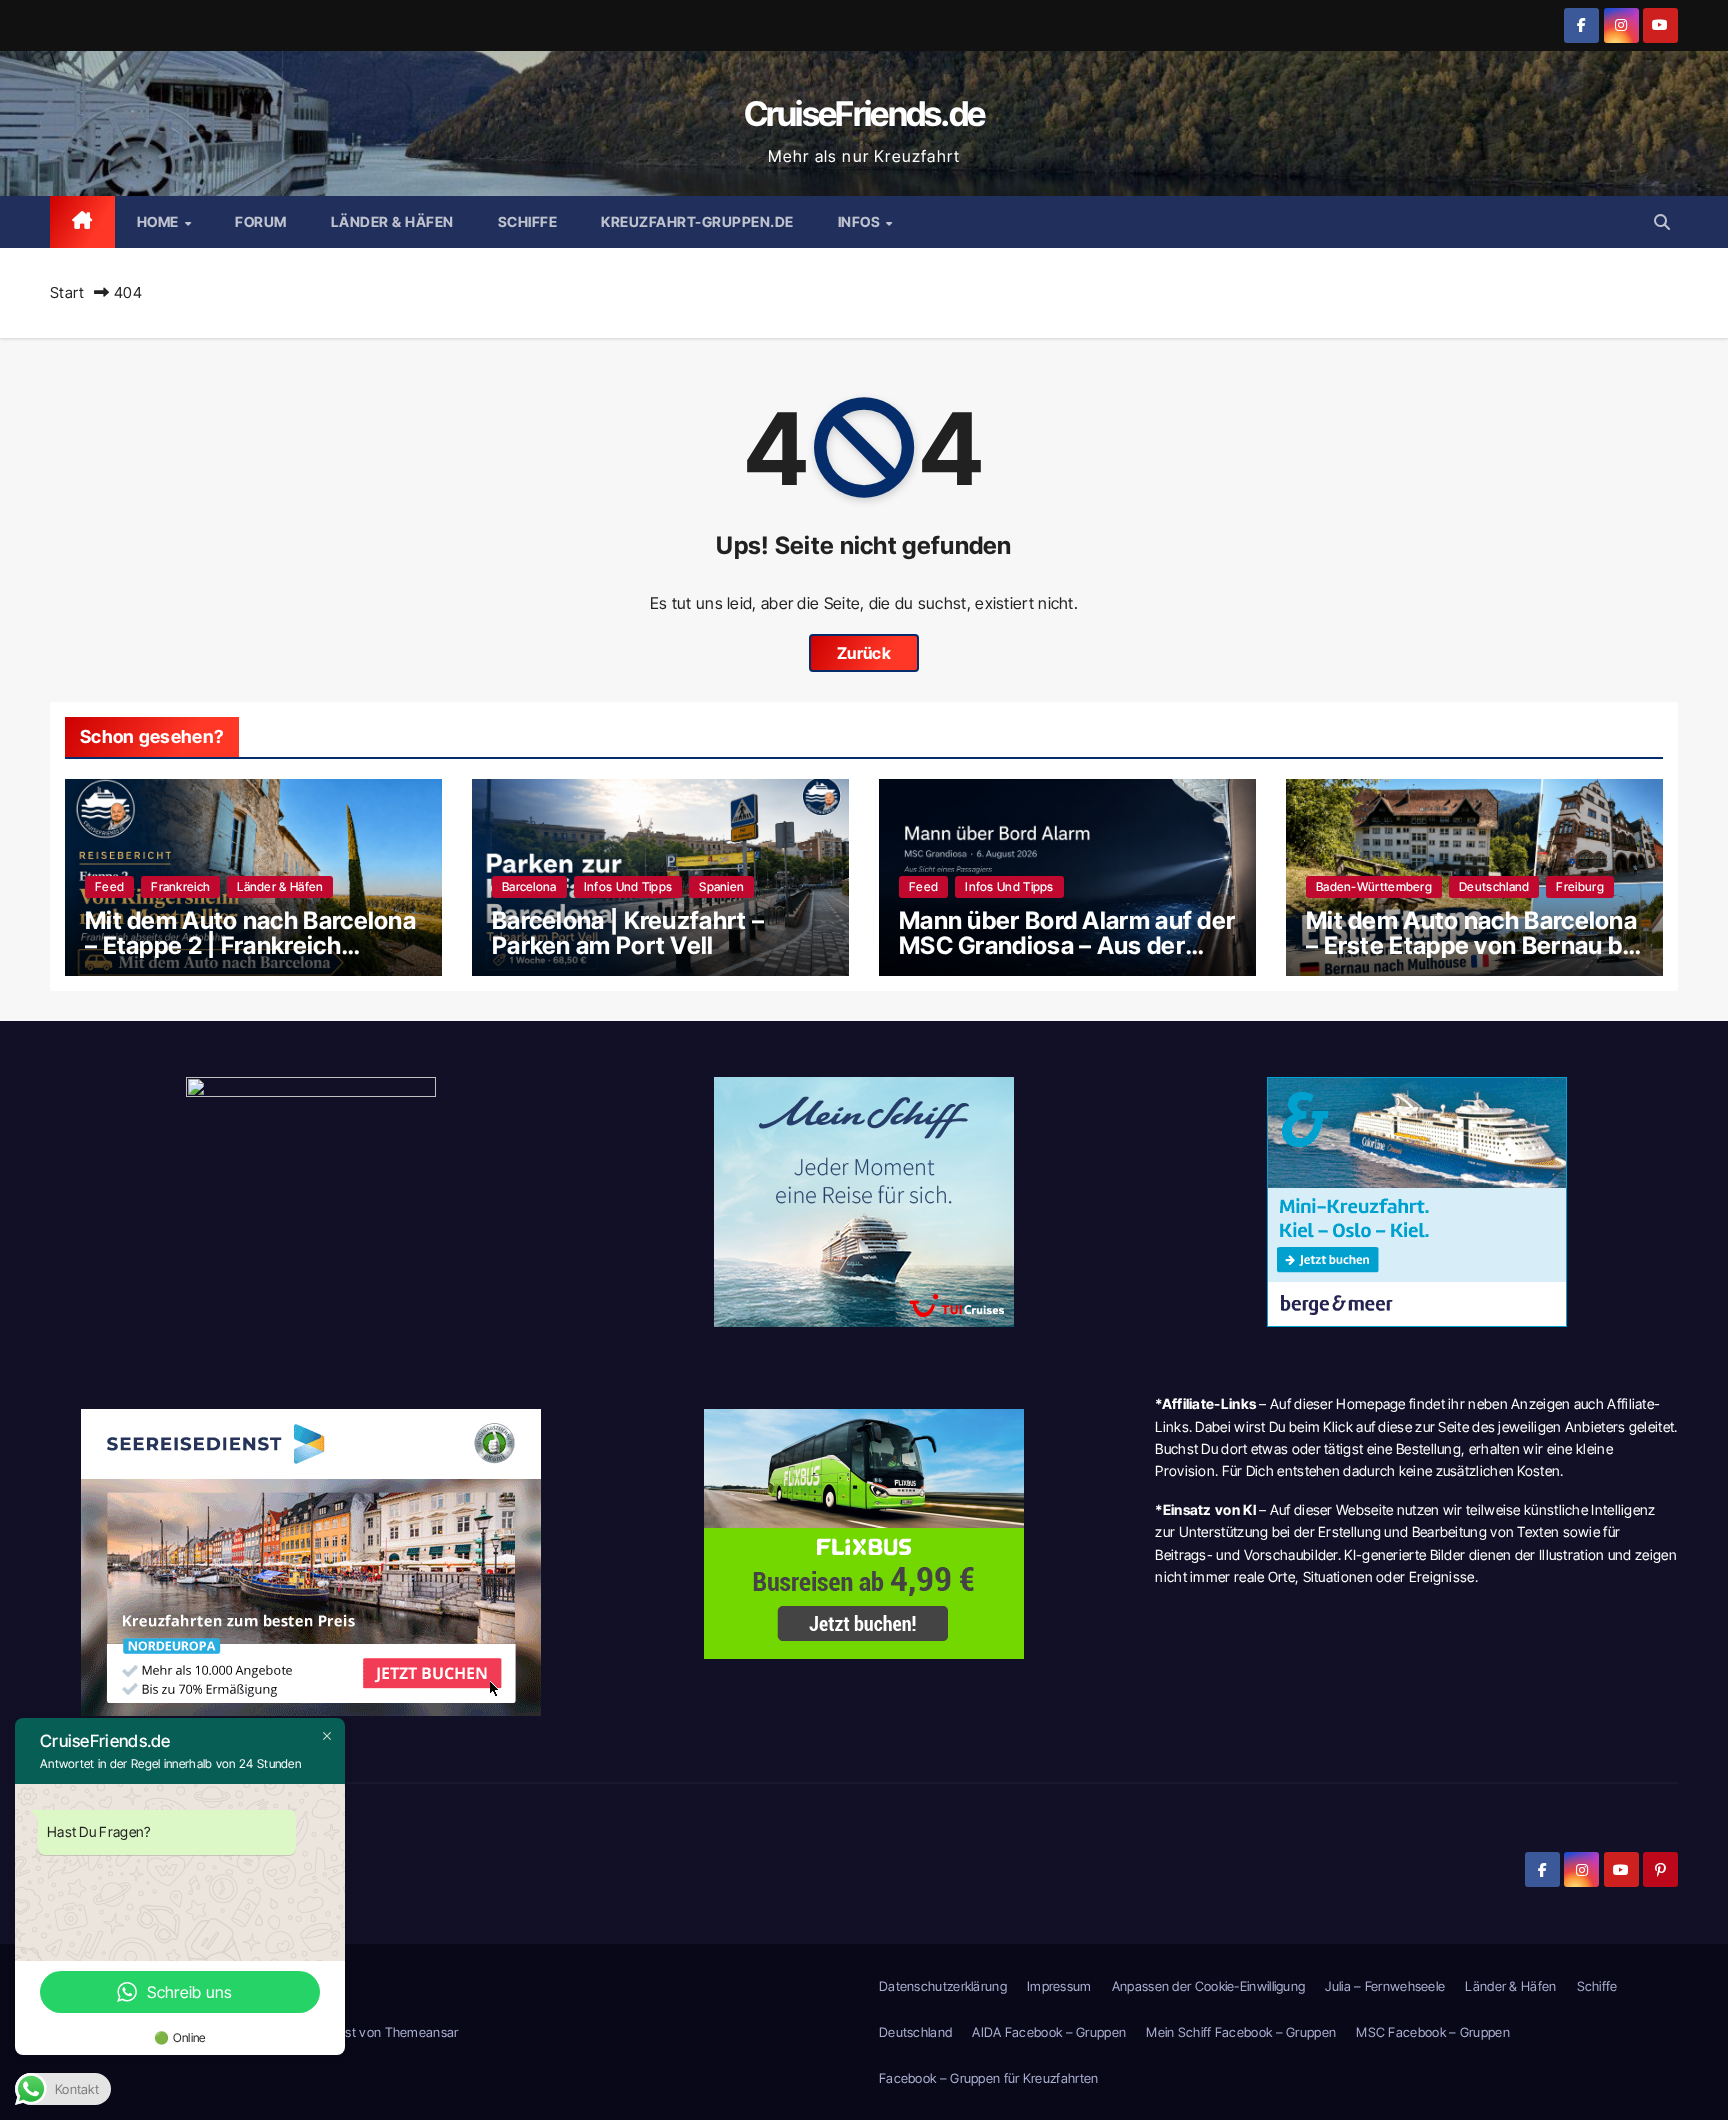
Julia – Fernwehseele (1385, 1986)
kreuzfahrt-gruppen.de (697, 221)
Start (67, 292)
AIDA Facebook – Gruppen (1049, 2032)
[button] (1662, 222)
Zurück (864, 653)
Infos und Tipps (628, 886)
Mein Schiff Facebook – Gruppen (1241, 2032)
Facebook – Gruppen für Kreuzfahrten (989, 2078)
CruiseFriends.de (864, 113)
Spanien (721, 886)
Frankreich (180, 886)
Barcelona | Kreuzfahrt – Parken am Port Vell (628, 933)
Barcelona (529, 886)
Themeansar (422, 2032)
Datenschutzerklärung (943, 1986)
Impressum (1059, 1986)
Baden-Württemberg (1374, 886)
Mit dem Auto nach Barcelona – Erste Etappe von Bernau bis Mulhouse (1474, 945)
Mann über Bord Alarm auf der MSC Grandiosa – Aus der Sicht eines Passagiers (1067, 945)
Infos (861, 221)
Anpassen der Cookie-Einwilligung (1209, 1986)
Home (160, 221)
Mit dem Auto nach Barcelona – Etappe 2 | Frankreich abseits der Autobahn (250, 945)
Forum (261, 221)
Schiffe (528, 221)
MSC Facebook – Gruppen (1433, 2032)
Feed (109, 886)
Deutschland (1494, 886)
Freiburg (1579, 886)
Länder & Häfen (392, 221)
